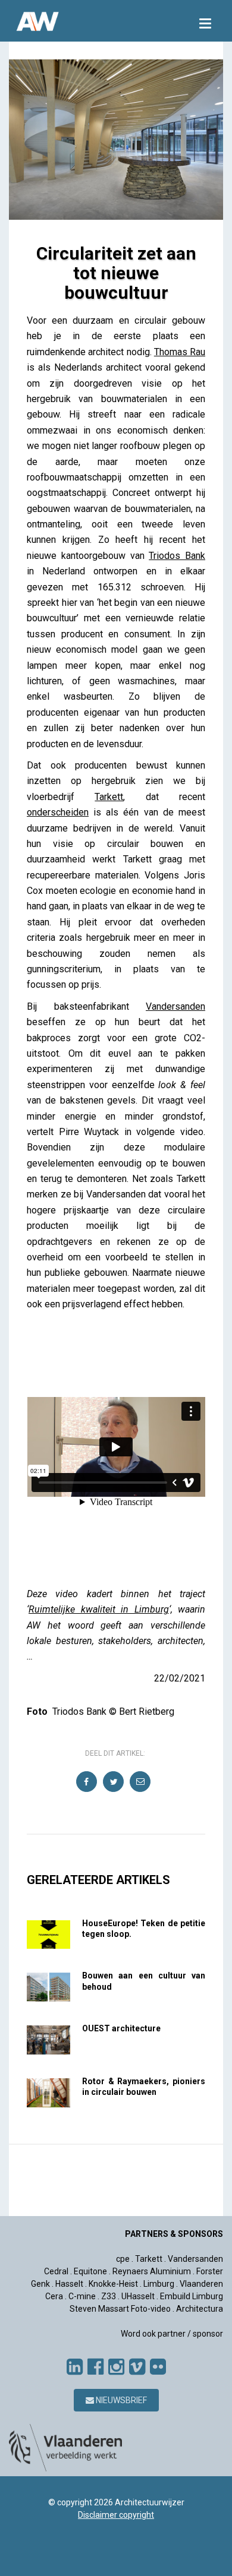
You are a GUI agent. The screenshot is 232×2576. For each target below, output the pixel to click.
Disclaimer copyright (116, 2515)
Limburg (159, 2284)
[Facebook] (95, 2367)
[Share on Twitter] (114, 1782)
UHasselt (138, 2296)
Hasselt (69, 2284)
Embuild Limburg (192, 2296)
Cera (54, 2296)
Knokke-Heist (113, 2284)
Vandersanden (175, 1006)
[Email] (141, 1782)
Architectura (200, 2309)
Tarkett (109, 797)
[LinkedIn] (75, 2367)
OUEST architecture (121, 2028)
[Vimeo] (137, 2367)
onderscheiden (58, 812)
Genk (40, 2284)
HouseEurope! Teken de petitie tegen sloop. (144, 1929)
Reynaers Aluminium (152, 2271)
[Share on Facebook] (87, 1782)
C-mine (82, 2296)
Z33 (109, 2296)
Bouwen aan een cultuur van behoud (144, 1981)
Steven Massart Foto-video (120, 2309)
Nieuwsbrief (120, 2400)
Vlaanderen (201, 2284)
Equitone (90, 2271)
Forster (210, 2271)
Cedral (56, 2271)
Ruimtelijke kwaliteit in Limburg (99, 1609)
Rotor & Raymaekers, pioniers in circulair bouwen (144, 2087)
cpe (123, 2259)
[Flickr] (158, 2367)
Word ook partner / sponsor (172, 2334)
